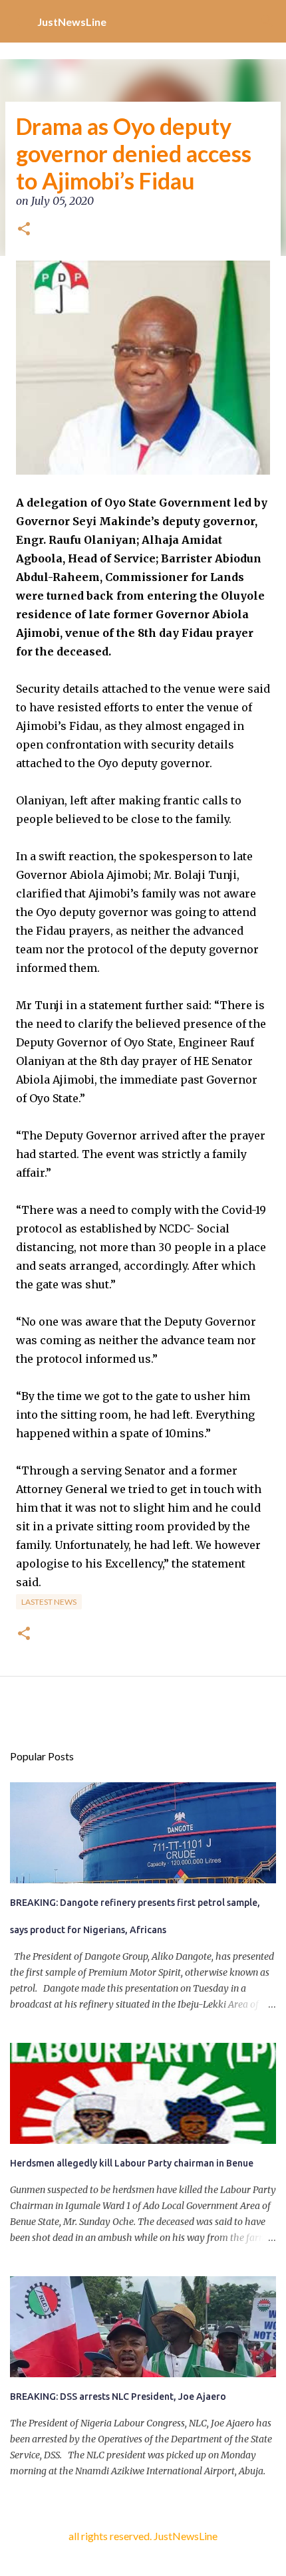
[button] (24, 230)
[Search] (267, 21)
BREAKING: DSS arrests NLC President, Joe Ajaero (118, 2397)
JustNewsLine (72, 22)
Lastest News (49, 1602)
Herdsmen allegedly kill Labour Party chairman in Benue (132, 2163)
